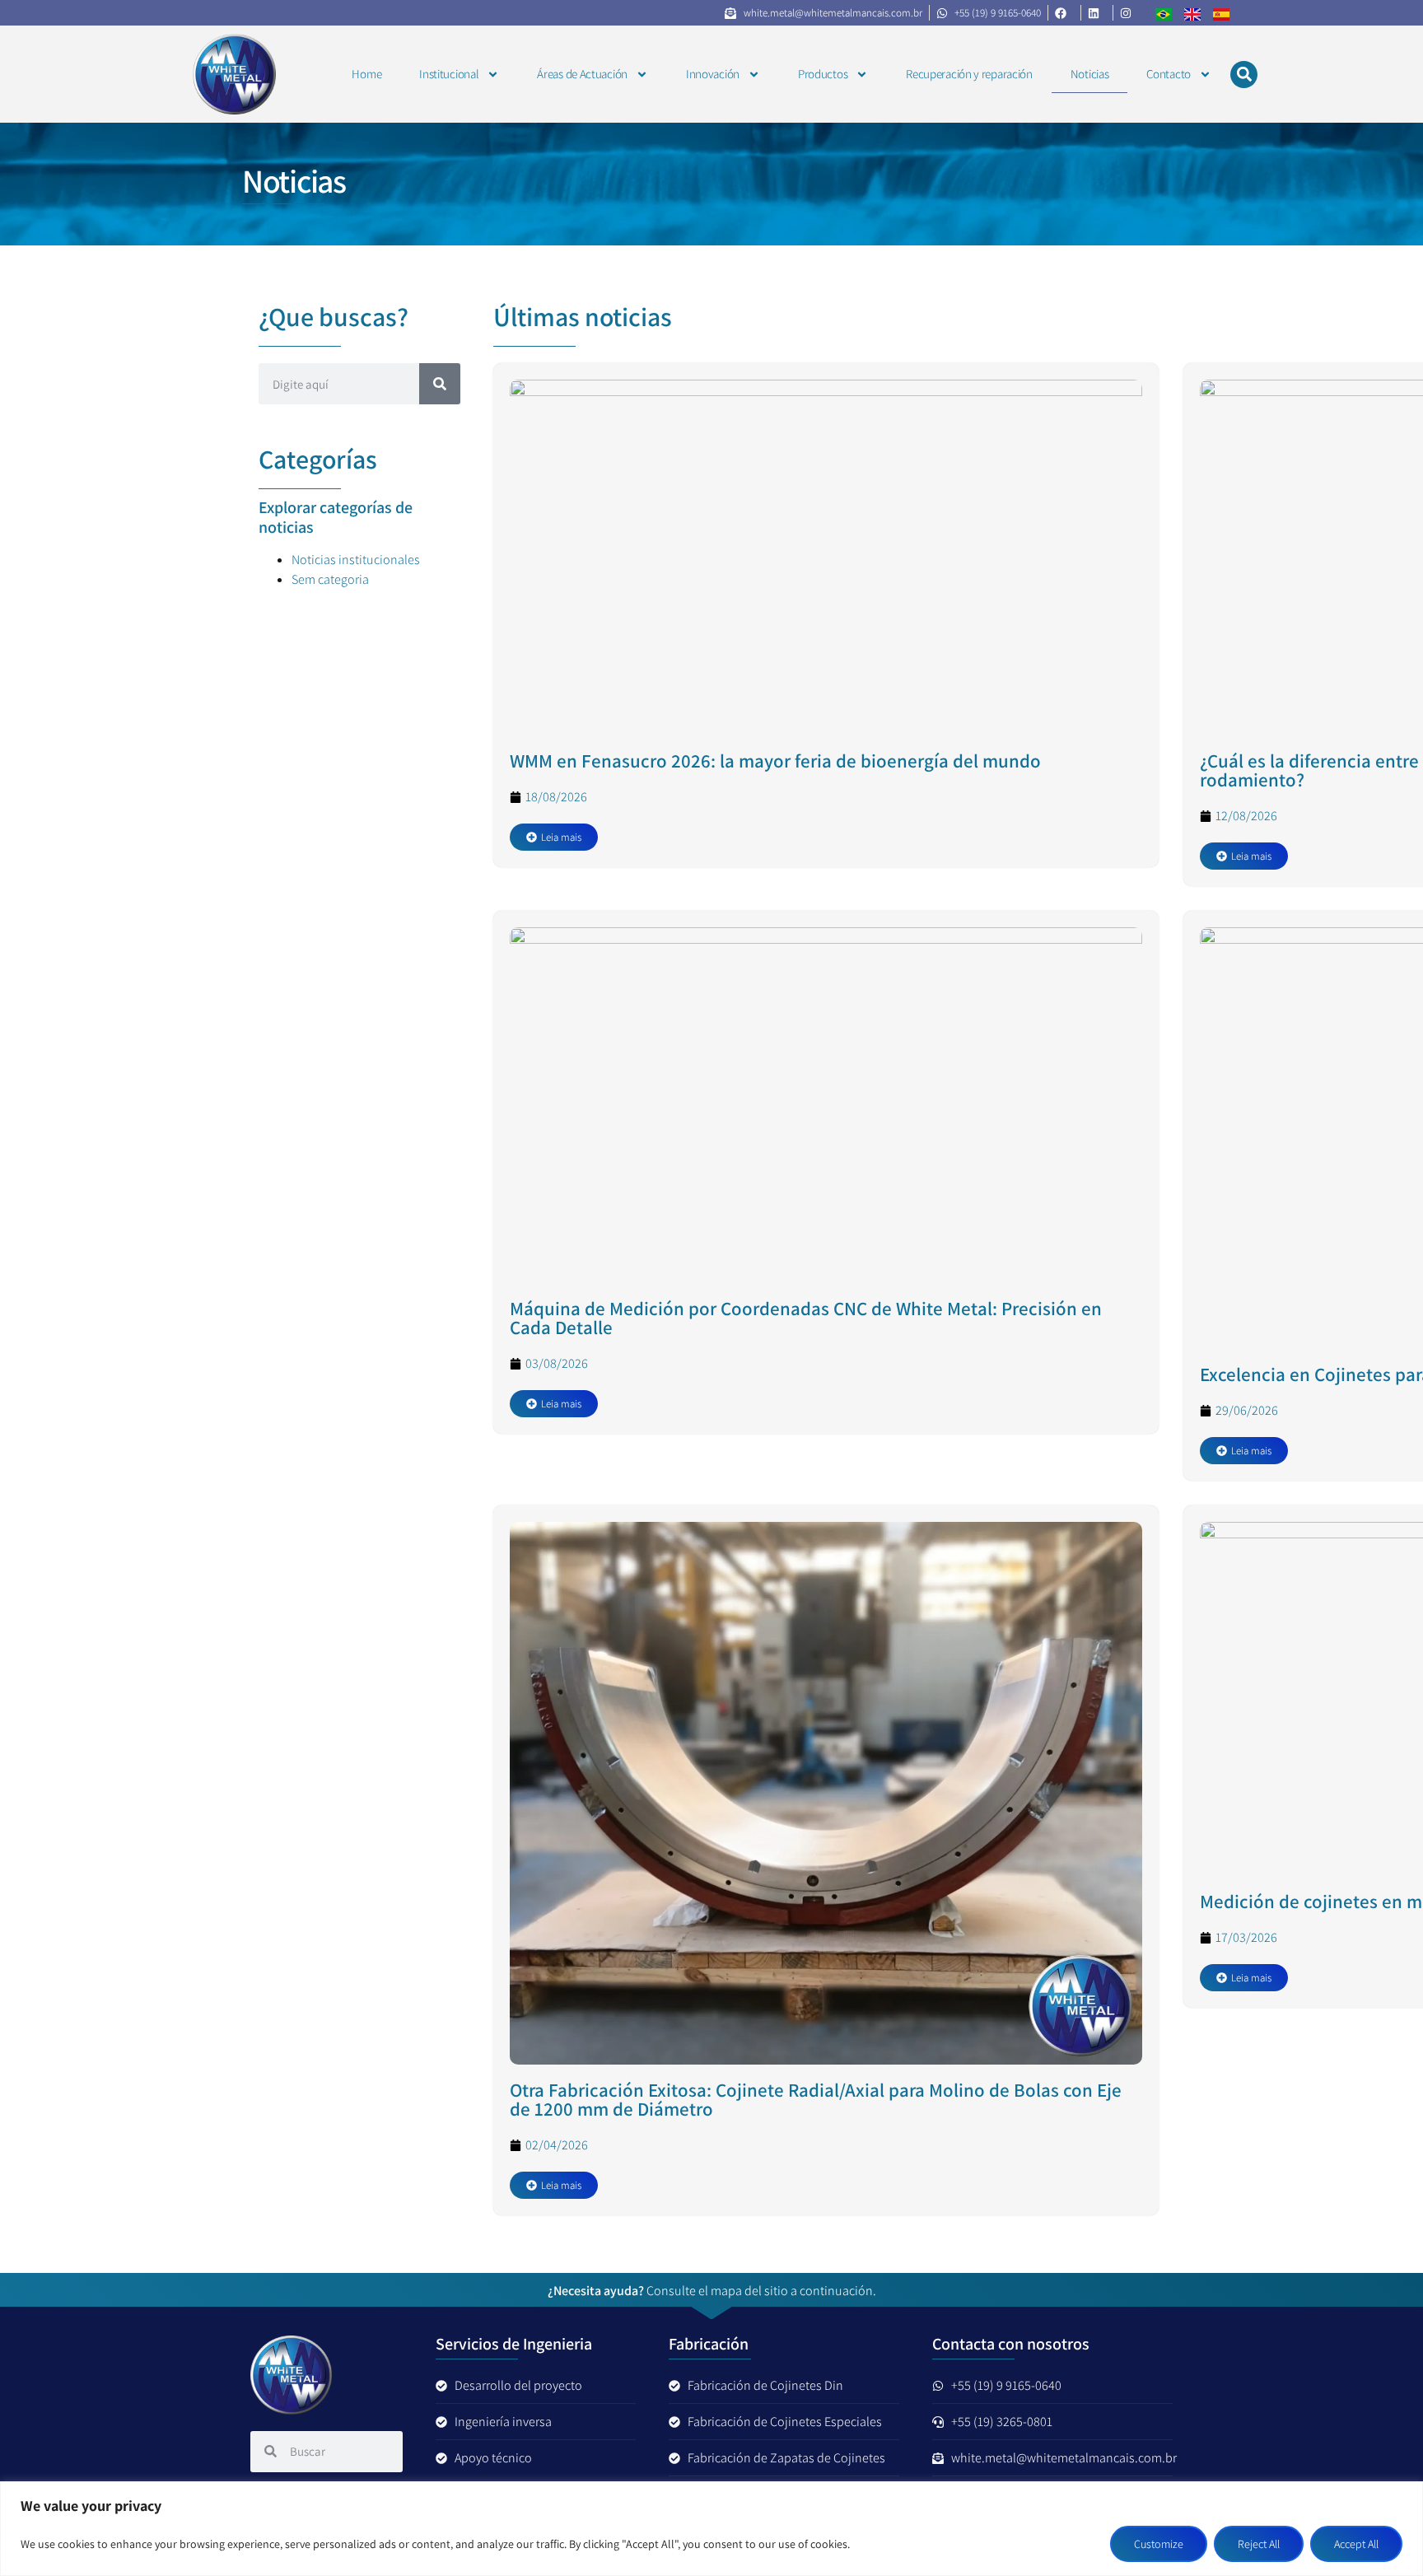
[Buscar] (440, 384)
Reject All (1259, 2544)
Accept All (1356, 2544)
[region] (711, 2529)
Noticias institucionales (356, 560)
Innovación (713, 74)
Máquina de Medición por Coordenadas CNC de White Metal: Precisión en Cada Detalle (806, 1318)
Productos (823, 74)
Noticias (1090, 74)
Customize (1159, 2544)
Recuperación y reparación (969, 74)
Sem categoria (330, 579)
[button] (1244, 75)
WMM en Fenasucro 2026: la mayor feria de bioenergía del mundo (775, 761)
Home (366, 74)
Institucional (449, 74)
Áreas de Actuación (582, 74)
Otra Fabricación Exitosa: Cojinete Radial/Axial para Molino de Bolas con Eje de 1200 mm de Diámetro (816, 2100)
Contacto (1169, 74)
